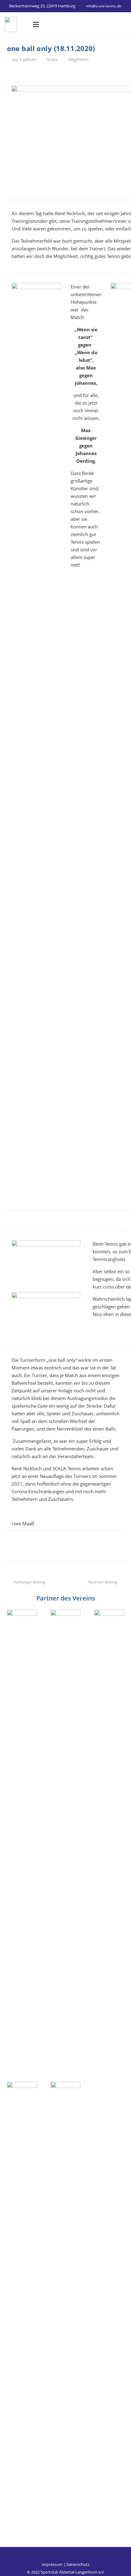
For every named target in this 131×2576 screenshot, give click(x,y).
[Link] (11, 24)
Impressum (52, 2564)
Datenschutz (78, 2564)
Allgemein (78, 60)
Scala (52, 60)
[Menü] (36, 24)
